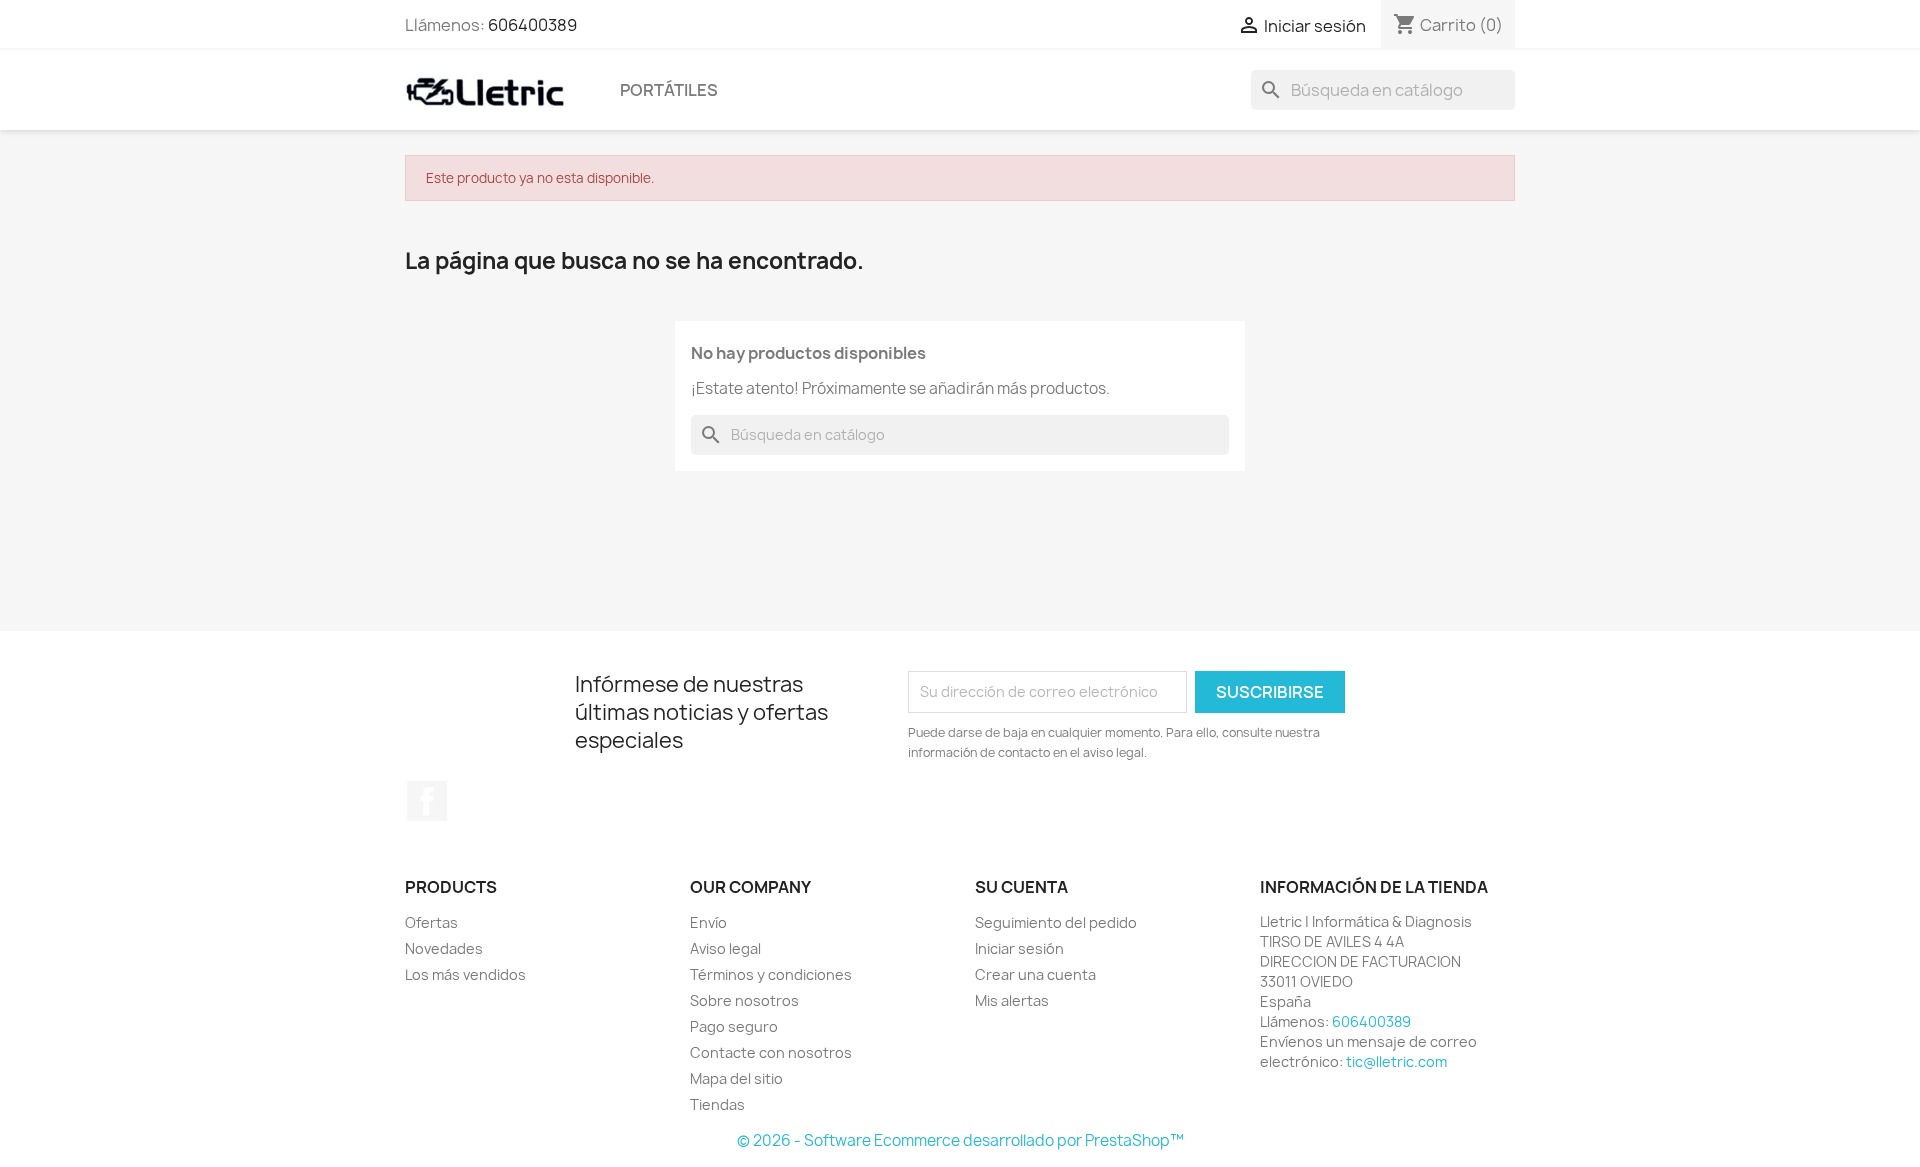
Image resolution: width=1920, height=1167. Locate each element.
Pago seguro (734, 1026)
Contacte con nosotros (771, 1052)
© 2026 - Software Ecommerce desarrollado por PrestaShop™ (960, 1140)
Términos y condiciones (771, 974)
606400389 (532, 25)
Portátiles (669, 90)
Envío (708, 922)
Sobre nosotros (744, 1000)
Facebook (427, 801)
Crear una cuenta (1035, 974)
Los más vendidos (465, 974)
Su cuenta (1021, 887)
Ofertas (431, 922)
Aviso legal (725, 948)
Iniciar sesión (1019, 948)
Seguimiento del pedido (1056, 922)
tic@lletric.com (1396, 1061)
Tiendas (717, 1104)
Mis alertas (1012, 1000)
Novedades (444, 948)
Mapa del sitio (736, 1078)
